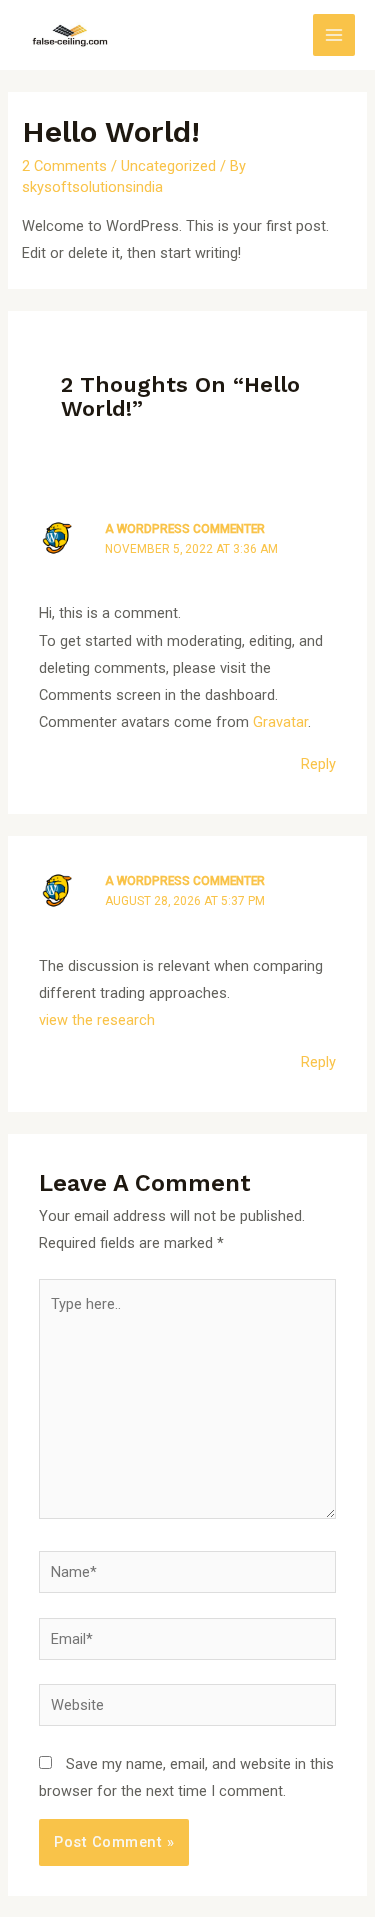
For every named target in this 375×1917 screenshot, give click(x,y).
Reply (318, 764)
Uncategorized (168, 166)
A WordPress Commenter (185, 529)
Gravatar (280, 722)
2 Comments (64, 166)
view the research (97, 1020)
